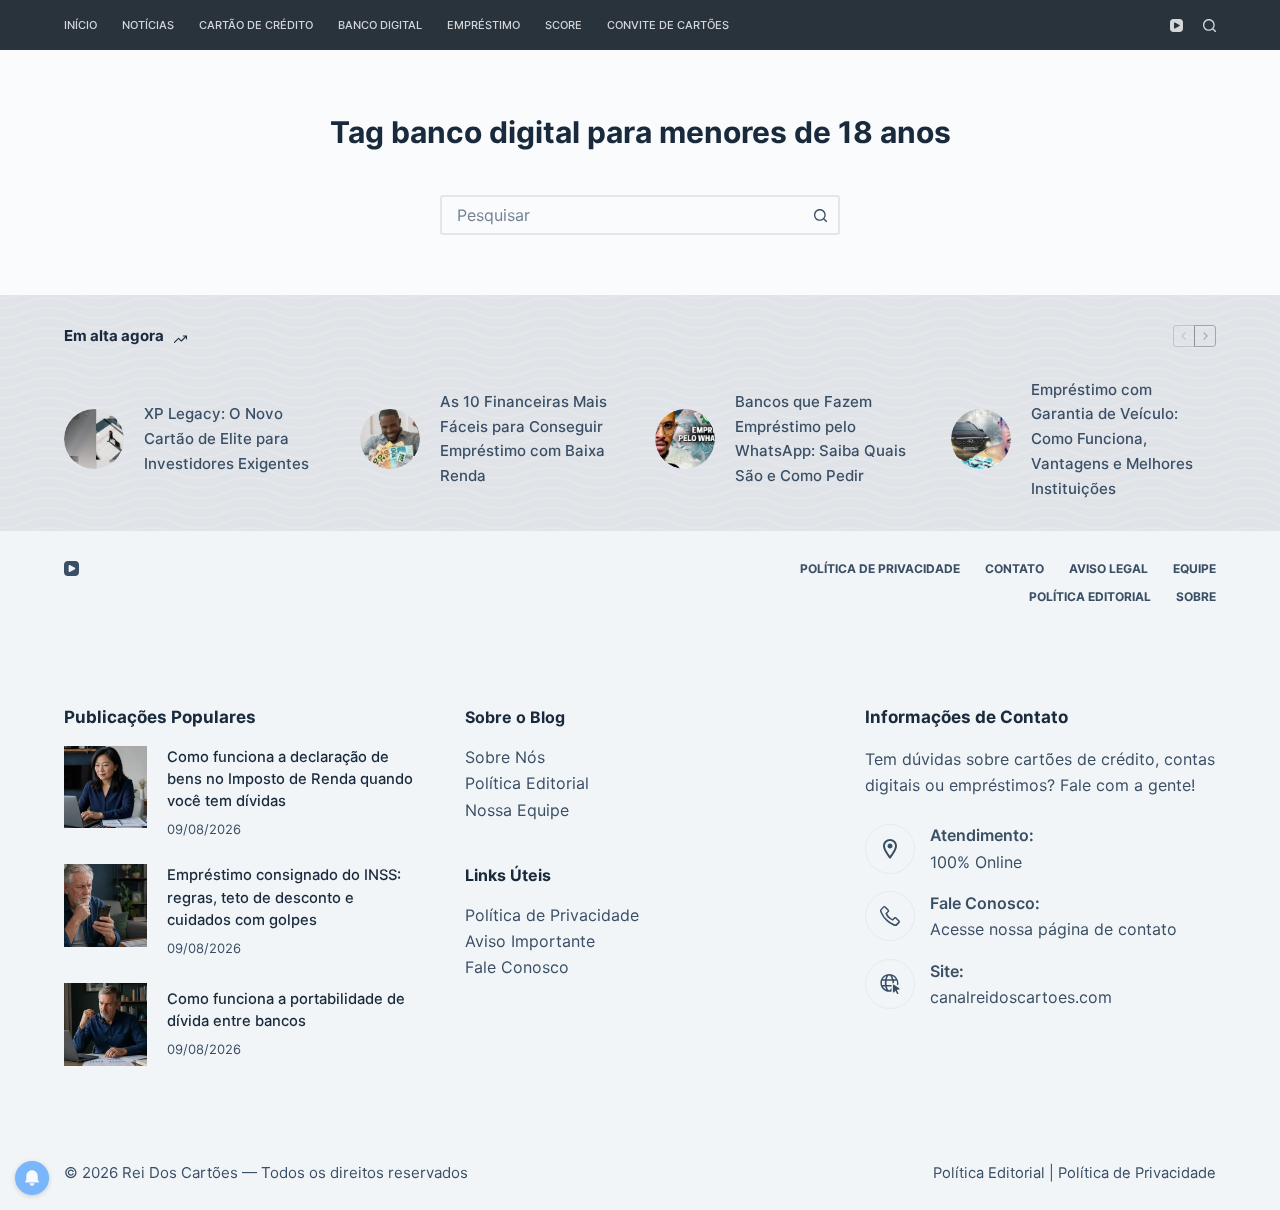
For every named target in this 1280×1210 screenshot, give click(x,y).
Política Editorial (1090, 596)
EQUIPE (1194, 568)
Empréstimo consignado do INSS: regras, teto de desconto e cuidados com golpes (284, 897)
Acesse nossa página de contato (1053, 929)
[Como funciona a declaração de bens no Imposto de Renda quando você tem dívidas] (105, 787)
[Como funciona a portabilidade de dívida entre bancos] (105, 1024)
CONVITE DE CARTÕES (668, 25)
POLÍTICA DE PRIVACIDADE (880, 568)
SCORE (563, 25)
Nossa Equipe (517, 810)
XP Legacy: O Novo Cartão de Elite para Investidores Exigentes (226, 438)
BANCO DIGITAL (380, 25)
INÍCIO (80, 25)
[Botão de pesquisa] (820, 215)
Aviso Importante (530, 941)
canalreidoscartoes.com (1021, 997)
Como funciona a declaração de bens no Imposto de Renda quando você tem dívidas (290, 779)
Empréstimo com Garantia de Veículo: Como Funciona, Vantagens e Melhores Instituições (1112, 439)
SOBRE (1196, 596)
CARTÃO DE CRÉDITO (256, 25)
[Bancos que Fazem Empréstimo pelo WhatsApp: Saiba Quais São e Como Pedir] (685, 439)
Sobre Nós (505, 757)
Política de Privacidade (552, 915)
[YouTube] (1176, 25)
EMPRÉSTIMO (483, 25)
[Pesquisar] (1209, 25)
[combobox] (622, 215)
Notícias (148, 25)
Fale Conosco (517, 967)
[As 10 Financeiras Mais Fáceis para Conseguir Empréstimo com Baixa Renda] (390, 439)
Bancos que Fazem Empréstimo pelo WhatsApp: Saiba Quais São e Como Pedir (820, 438)
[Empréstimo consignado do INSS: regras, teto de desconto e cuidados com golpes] (105, 905)
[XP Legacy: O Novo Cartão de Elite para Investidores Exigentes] (94, 439)
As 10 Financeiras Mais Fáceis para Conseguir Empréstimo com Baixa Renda (523, 438)
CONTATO (1014, 568)
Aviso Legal (1108, 568)
